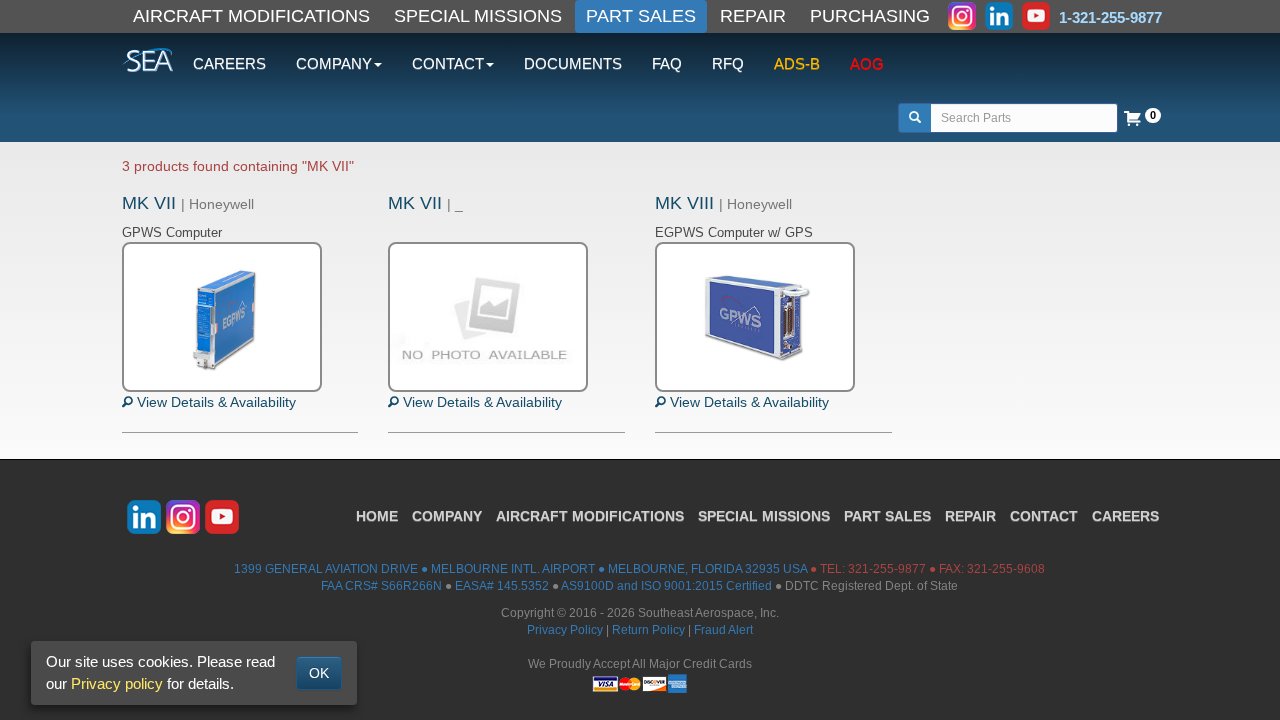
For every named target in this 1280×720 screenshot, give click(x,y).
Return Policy (648, 630)
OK (319, 673)
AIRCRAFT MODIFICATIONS (251, 16)
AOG (867, 63)
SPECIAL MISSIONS (478, 16)
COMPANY (447, 516)
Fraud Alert (723, 630)
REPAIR (753, 16)
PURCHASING (870, 16)
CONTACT (1044, 516)
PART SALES (641, 16)
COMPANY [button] (334, 63)
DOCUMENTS (573, 63)
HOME (377, 516)
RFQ (728, 63)
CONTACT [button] (448, 63)
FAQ (667, 63)
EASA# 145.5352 (502, 586)
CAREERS (229, 63)
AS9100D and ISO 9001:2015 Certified (666, 586)
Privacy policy (117, 683)
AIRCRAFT (590, 516)
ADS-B (797, 63)
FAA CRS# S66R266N (381, 586)
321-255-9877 (887, 569)
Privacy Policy (565, 630)
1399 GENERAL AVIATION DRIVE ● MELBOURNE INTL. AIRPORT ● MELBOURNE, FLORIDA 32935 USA (520, 569)
